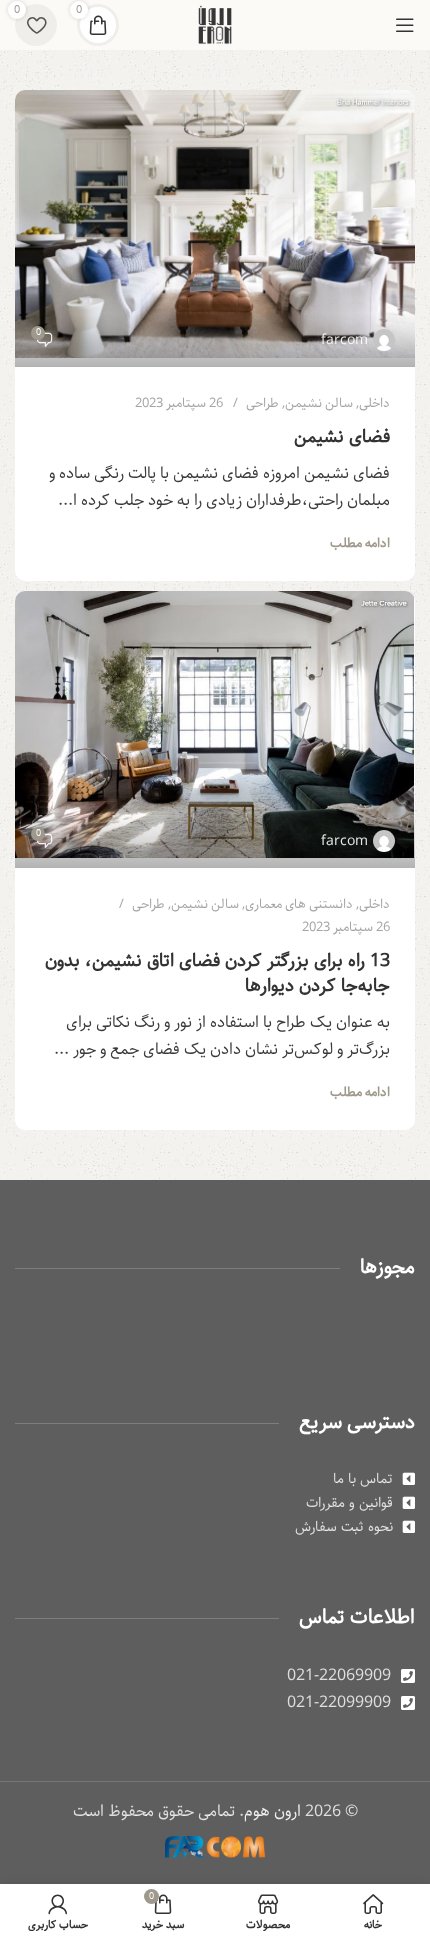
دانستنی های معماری (299, 904)
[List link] (215, 1479)
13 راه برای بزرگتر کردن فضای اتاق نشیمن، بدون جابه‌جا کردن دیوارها (217, 973)
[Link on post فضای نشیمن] (215, 228)
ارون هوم (272, 1811)
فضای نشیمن (342, 437)
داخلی (374, 403)
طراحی (262, 403)
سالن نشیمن (319, 403)
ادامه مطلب (360, 543)
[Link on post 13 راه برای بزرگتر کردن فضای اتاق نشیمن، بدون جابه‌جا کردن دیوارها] (215, 729)
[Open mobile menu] (405, 25)
